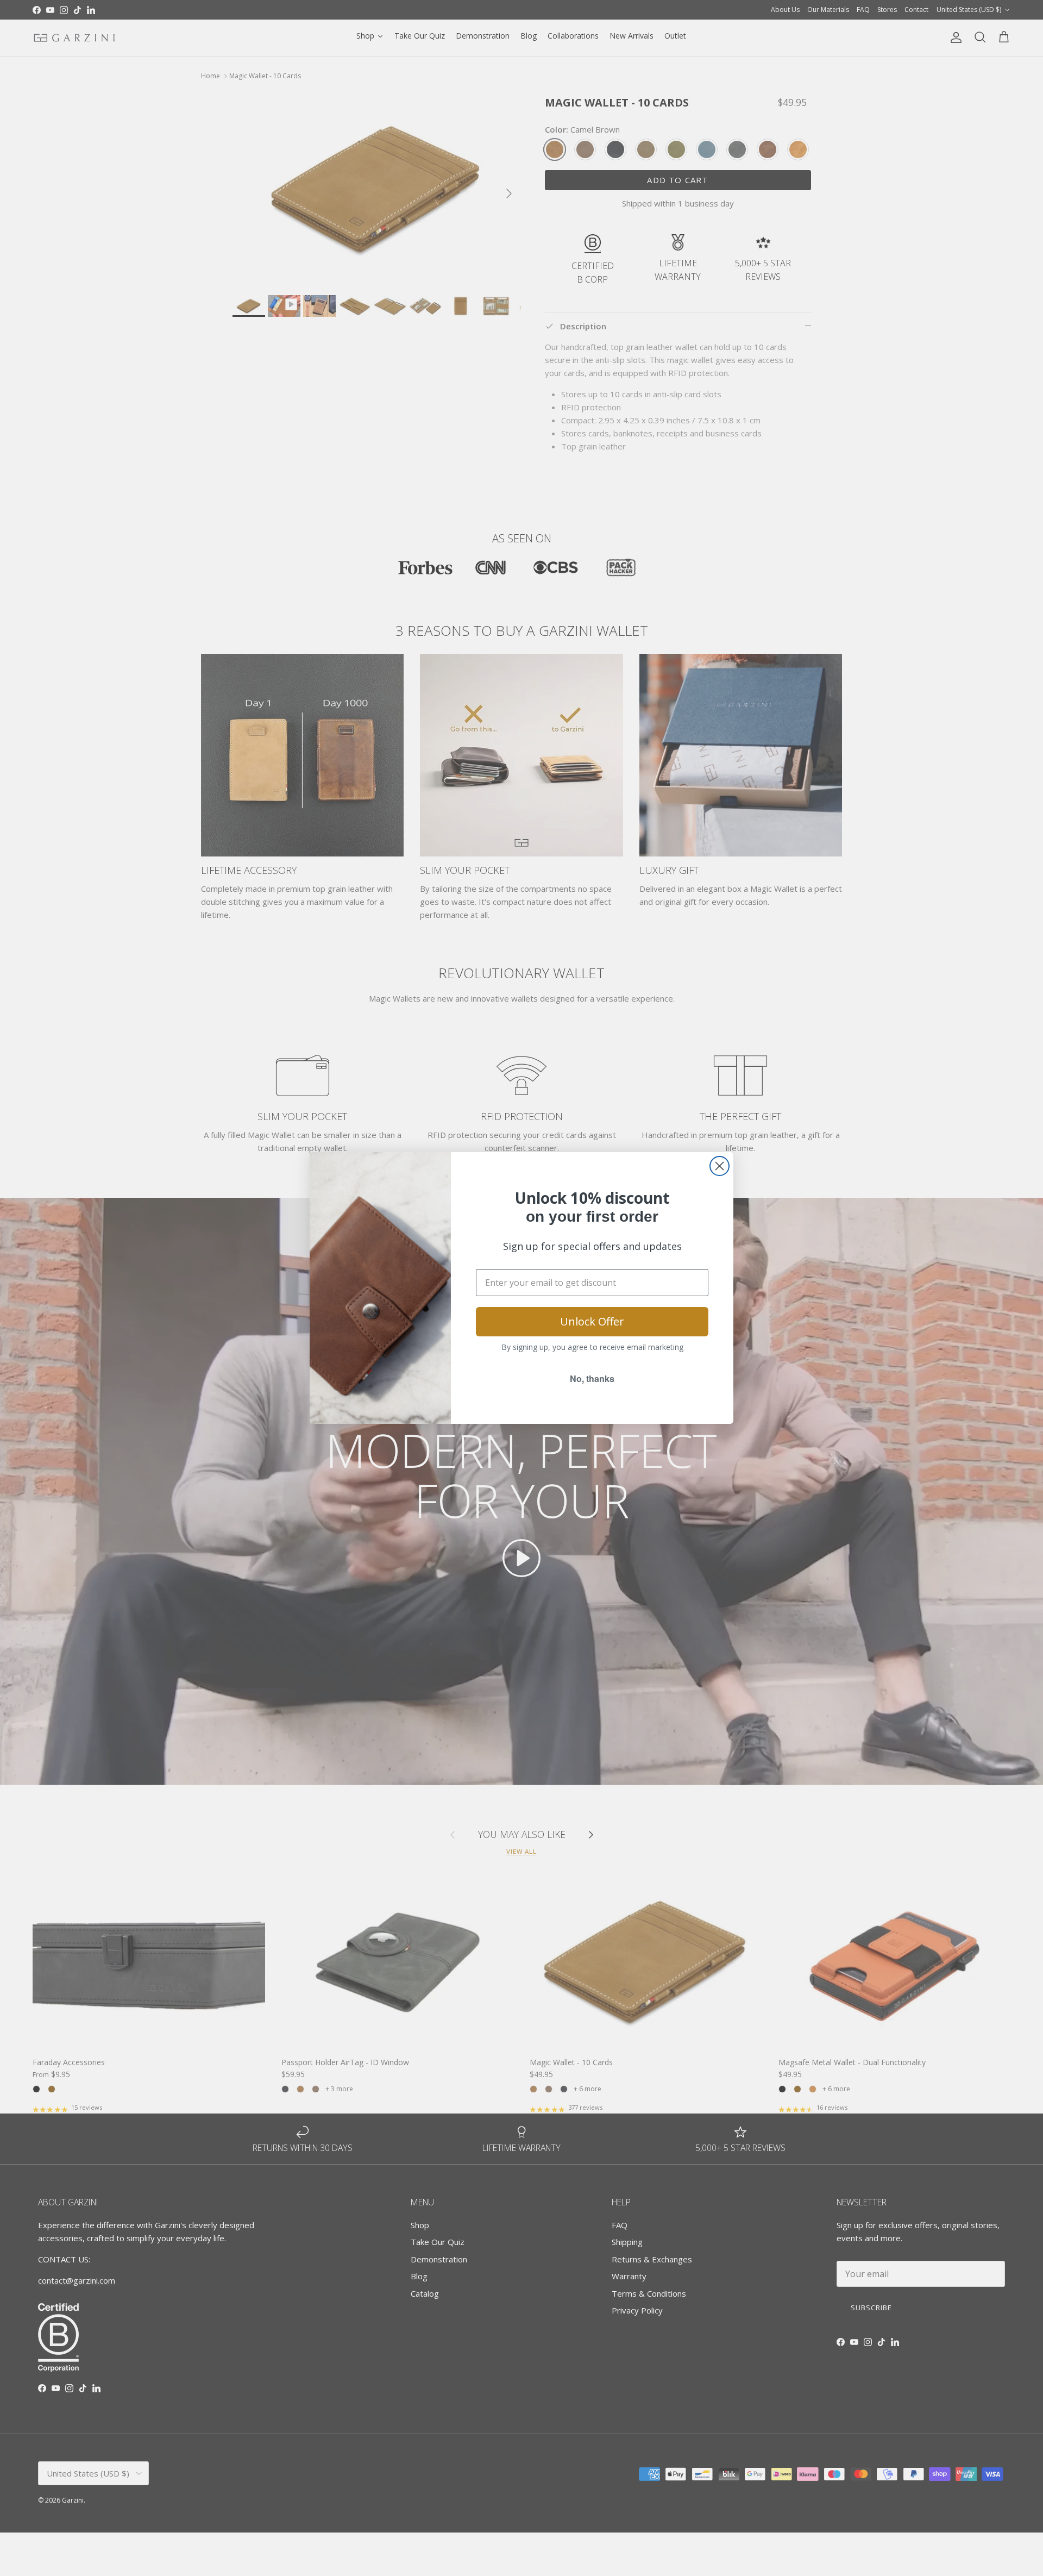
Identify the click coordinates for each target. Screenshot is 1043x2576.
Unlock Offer (592, 1321)
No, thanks (592, 1378)
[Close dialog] (720, 1166)
